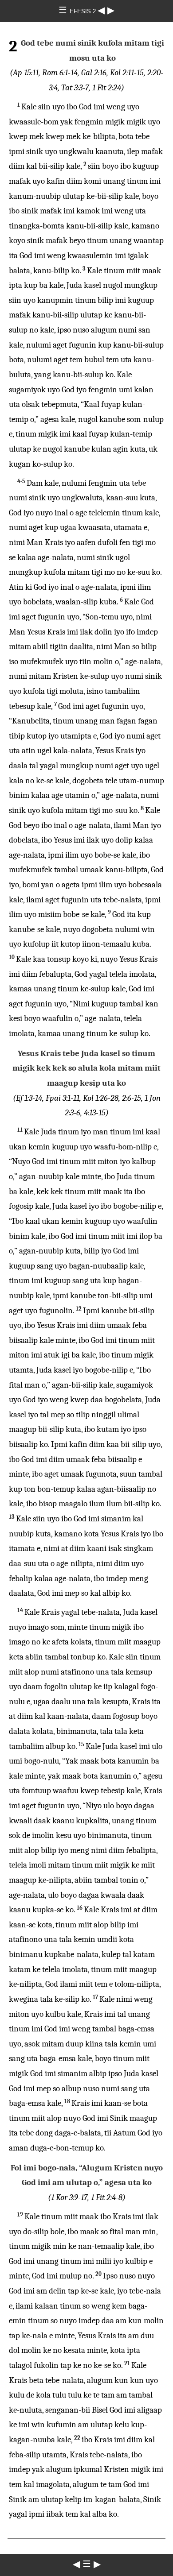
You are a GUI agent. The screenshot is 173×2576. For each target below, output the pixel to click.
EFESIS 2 (84, 11)
